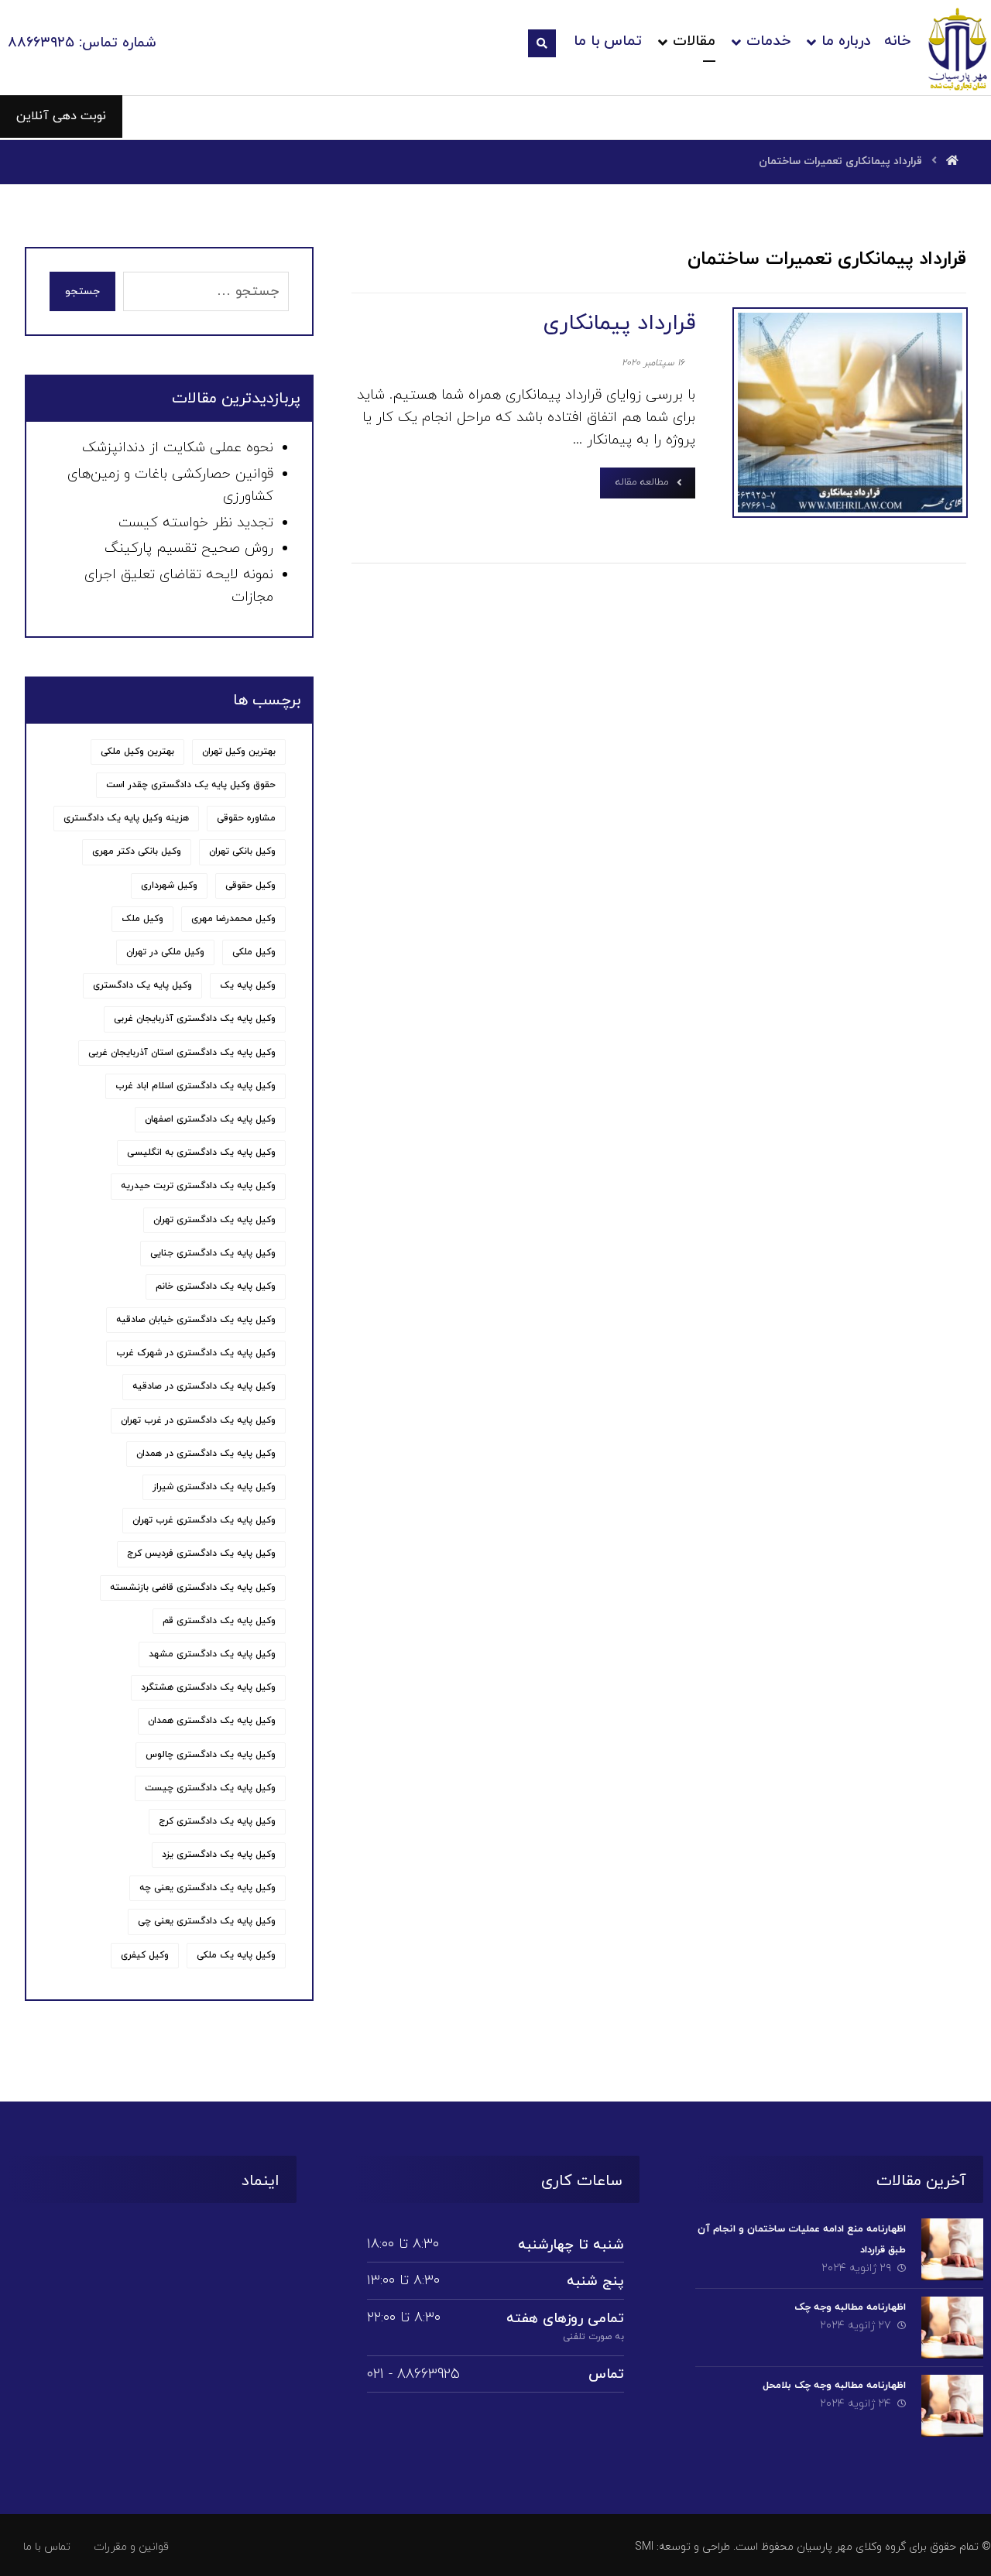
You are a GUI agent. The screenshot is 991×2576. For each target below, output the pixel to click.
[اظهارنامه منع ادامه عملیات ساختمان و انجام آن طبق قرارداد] (952, 2249)
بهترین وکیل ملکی (137, 752)
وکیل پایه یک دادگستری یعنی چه (207, 1888)
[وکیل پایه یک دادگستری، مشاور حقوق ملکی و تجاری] (958, 49)
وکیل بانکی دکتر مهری (137, 851)
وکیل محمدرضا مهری (233, 919)
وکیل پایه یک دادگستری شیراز (214, 1487)
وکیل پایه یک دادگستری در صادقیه (204, 1386)
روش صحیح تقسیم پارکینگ (189, 548)
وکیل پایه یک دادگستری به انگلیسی (201, 1153)
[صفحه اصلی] (952, 161)
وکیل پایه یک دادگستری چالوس (211, 1755)
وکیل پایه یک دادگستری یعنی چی (207, 1921)
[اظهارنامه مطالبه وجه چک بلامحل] (952, 2406)
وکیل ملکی (254, 952)
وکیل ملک (142, 919)
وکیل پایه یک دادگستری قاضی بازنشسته (193, 1588)
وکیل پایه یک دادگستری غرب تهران (204, 1520)
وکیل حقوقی (250, 885)
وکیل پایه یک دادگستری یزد (219, 1855)
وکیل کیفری (145, 1955)
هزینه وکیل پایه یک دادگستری (126, 818)
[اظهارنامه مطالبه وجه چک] (952, 2328)
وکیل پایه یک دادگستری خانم (216, 1286)
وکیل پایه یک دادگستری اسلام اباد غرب (195, 1086)
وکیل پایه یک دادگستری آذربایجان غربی (195, 1019)
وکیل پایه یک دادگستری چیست (210, 1788)
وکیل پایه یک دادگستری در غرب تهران (198, 1420)
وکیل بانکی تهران (242, 851)
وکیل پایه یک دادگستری (142, 985)
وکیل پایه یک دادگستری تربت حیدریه (198, 1186)
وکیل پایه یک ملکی (236, 1955)
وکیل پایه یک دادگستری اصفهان (210, 1119)
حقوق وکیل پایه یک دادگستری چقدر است (191, 785)
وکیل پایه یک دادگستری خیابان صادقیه (196, 1320)
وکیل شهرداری (169, 885)
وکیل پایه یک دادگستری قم (219, 1621)
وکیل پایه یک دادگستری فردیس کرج (201, 1553)
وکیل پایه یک (248, 985)
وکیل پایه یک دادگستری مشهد (212, 1654)
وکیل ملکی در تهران (165, 952)
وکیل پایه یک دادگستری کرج (217, 1821)
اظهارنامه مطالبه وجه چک (850, 2307)
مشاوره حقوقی (246, 818)
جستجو (82, 291)
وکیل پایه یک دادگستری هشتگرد (208, 1687)
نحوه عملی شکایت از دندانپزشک (178, 448)
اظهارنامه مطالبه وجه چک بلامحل (834, 2386)
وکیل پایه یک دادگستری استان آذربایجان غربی (182, 1053)
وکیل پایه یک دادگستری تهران (214, 1220)
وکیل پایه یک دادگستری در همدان (206, 1454)
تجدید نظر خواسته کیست (196, 523)
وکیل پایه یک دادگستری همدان (212, 1721)
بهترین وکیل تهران (239, 752)
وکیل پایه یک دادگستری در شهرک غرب (196, 1353)
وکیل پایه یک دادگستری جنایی (213, 1253)
